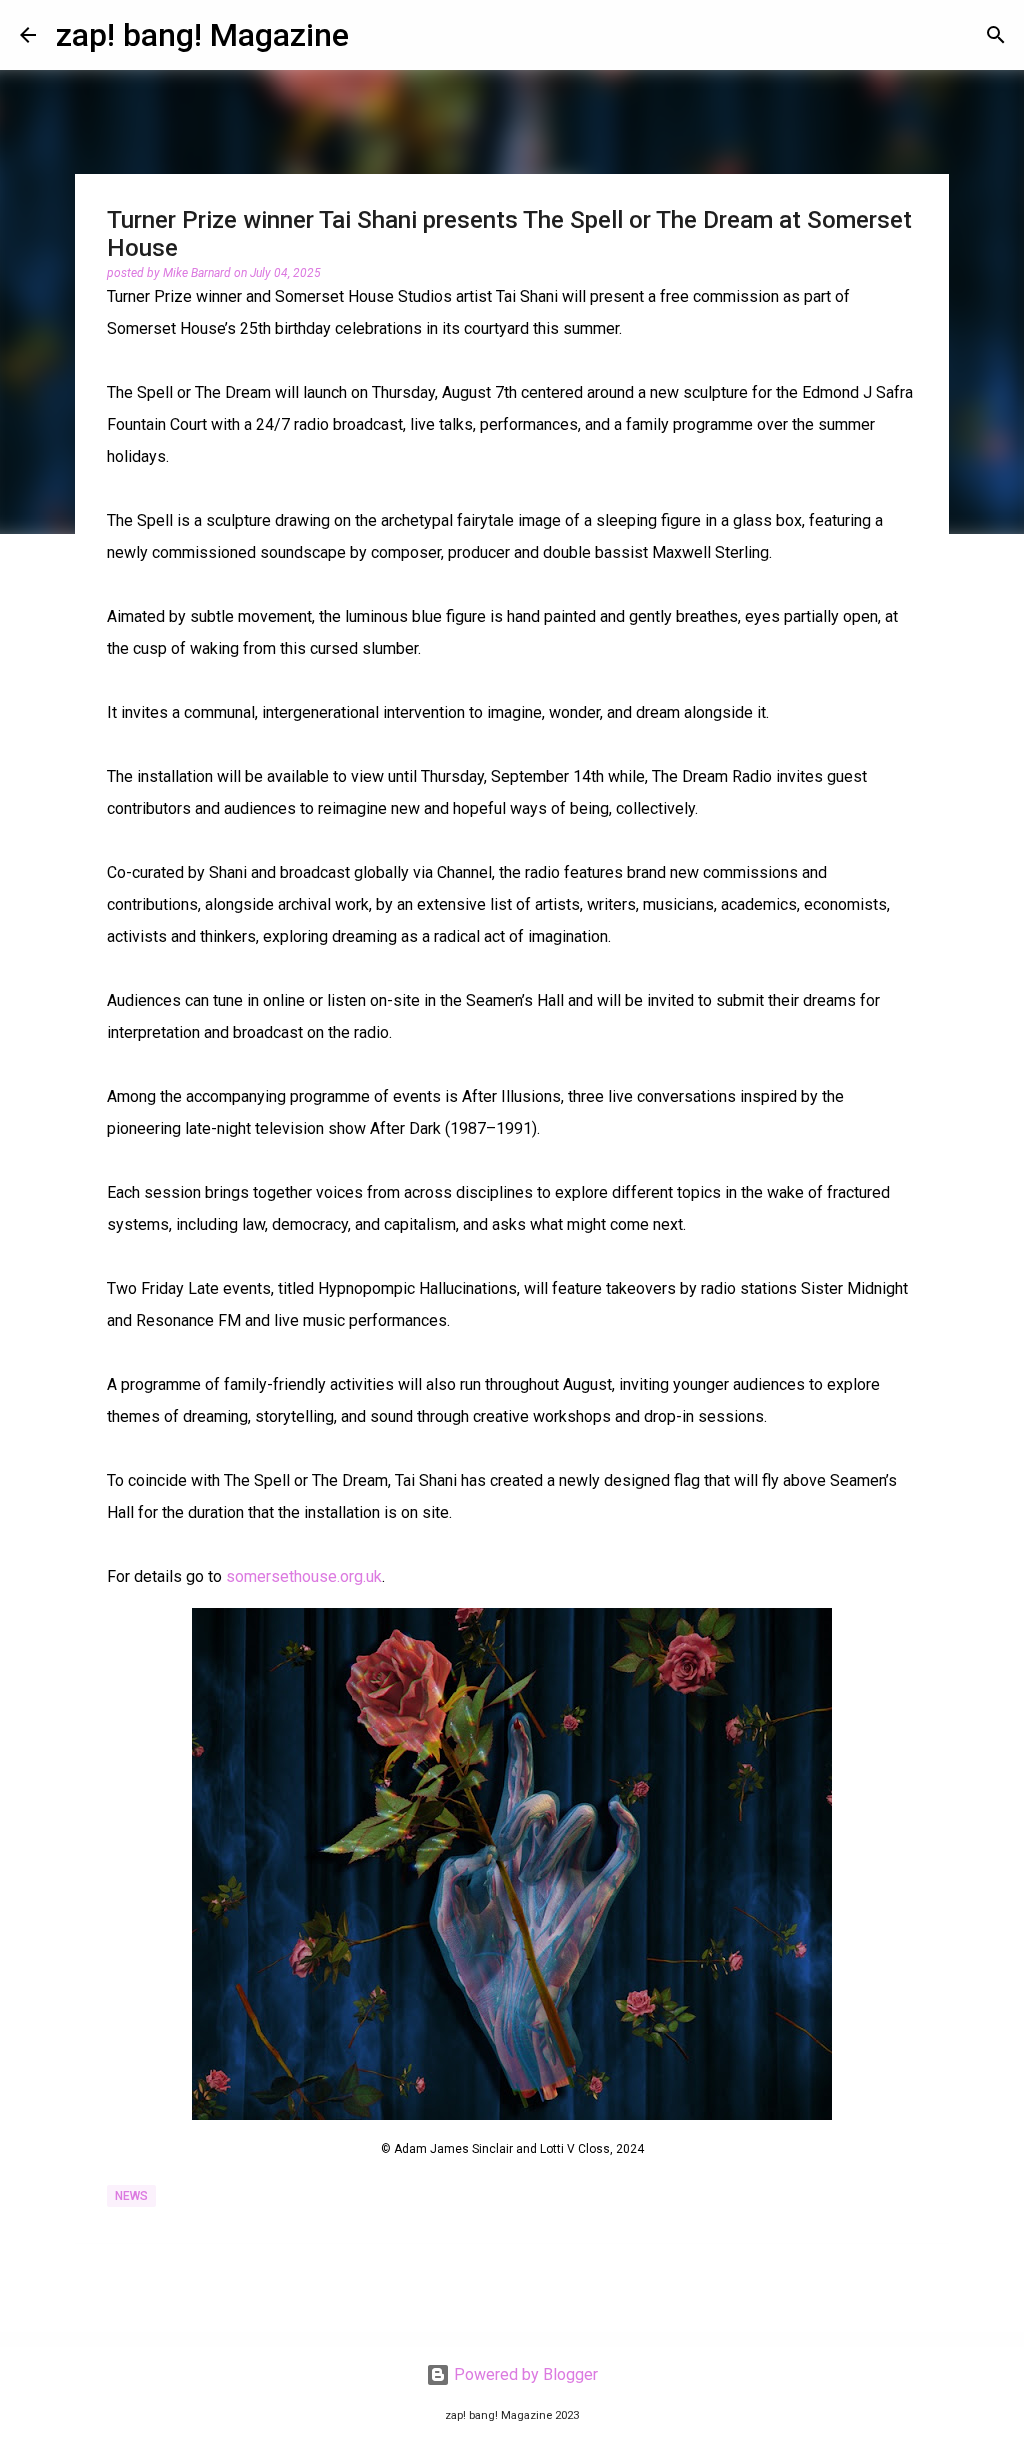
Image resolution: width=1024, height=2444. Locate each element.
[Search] (996, 35)
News (131, 2196)
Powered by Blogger (524, 2374)
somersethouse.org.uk (304, 1576)
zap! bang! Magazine (202, 35)
